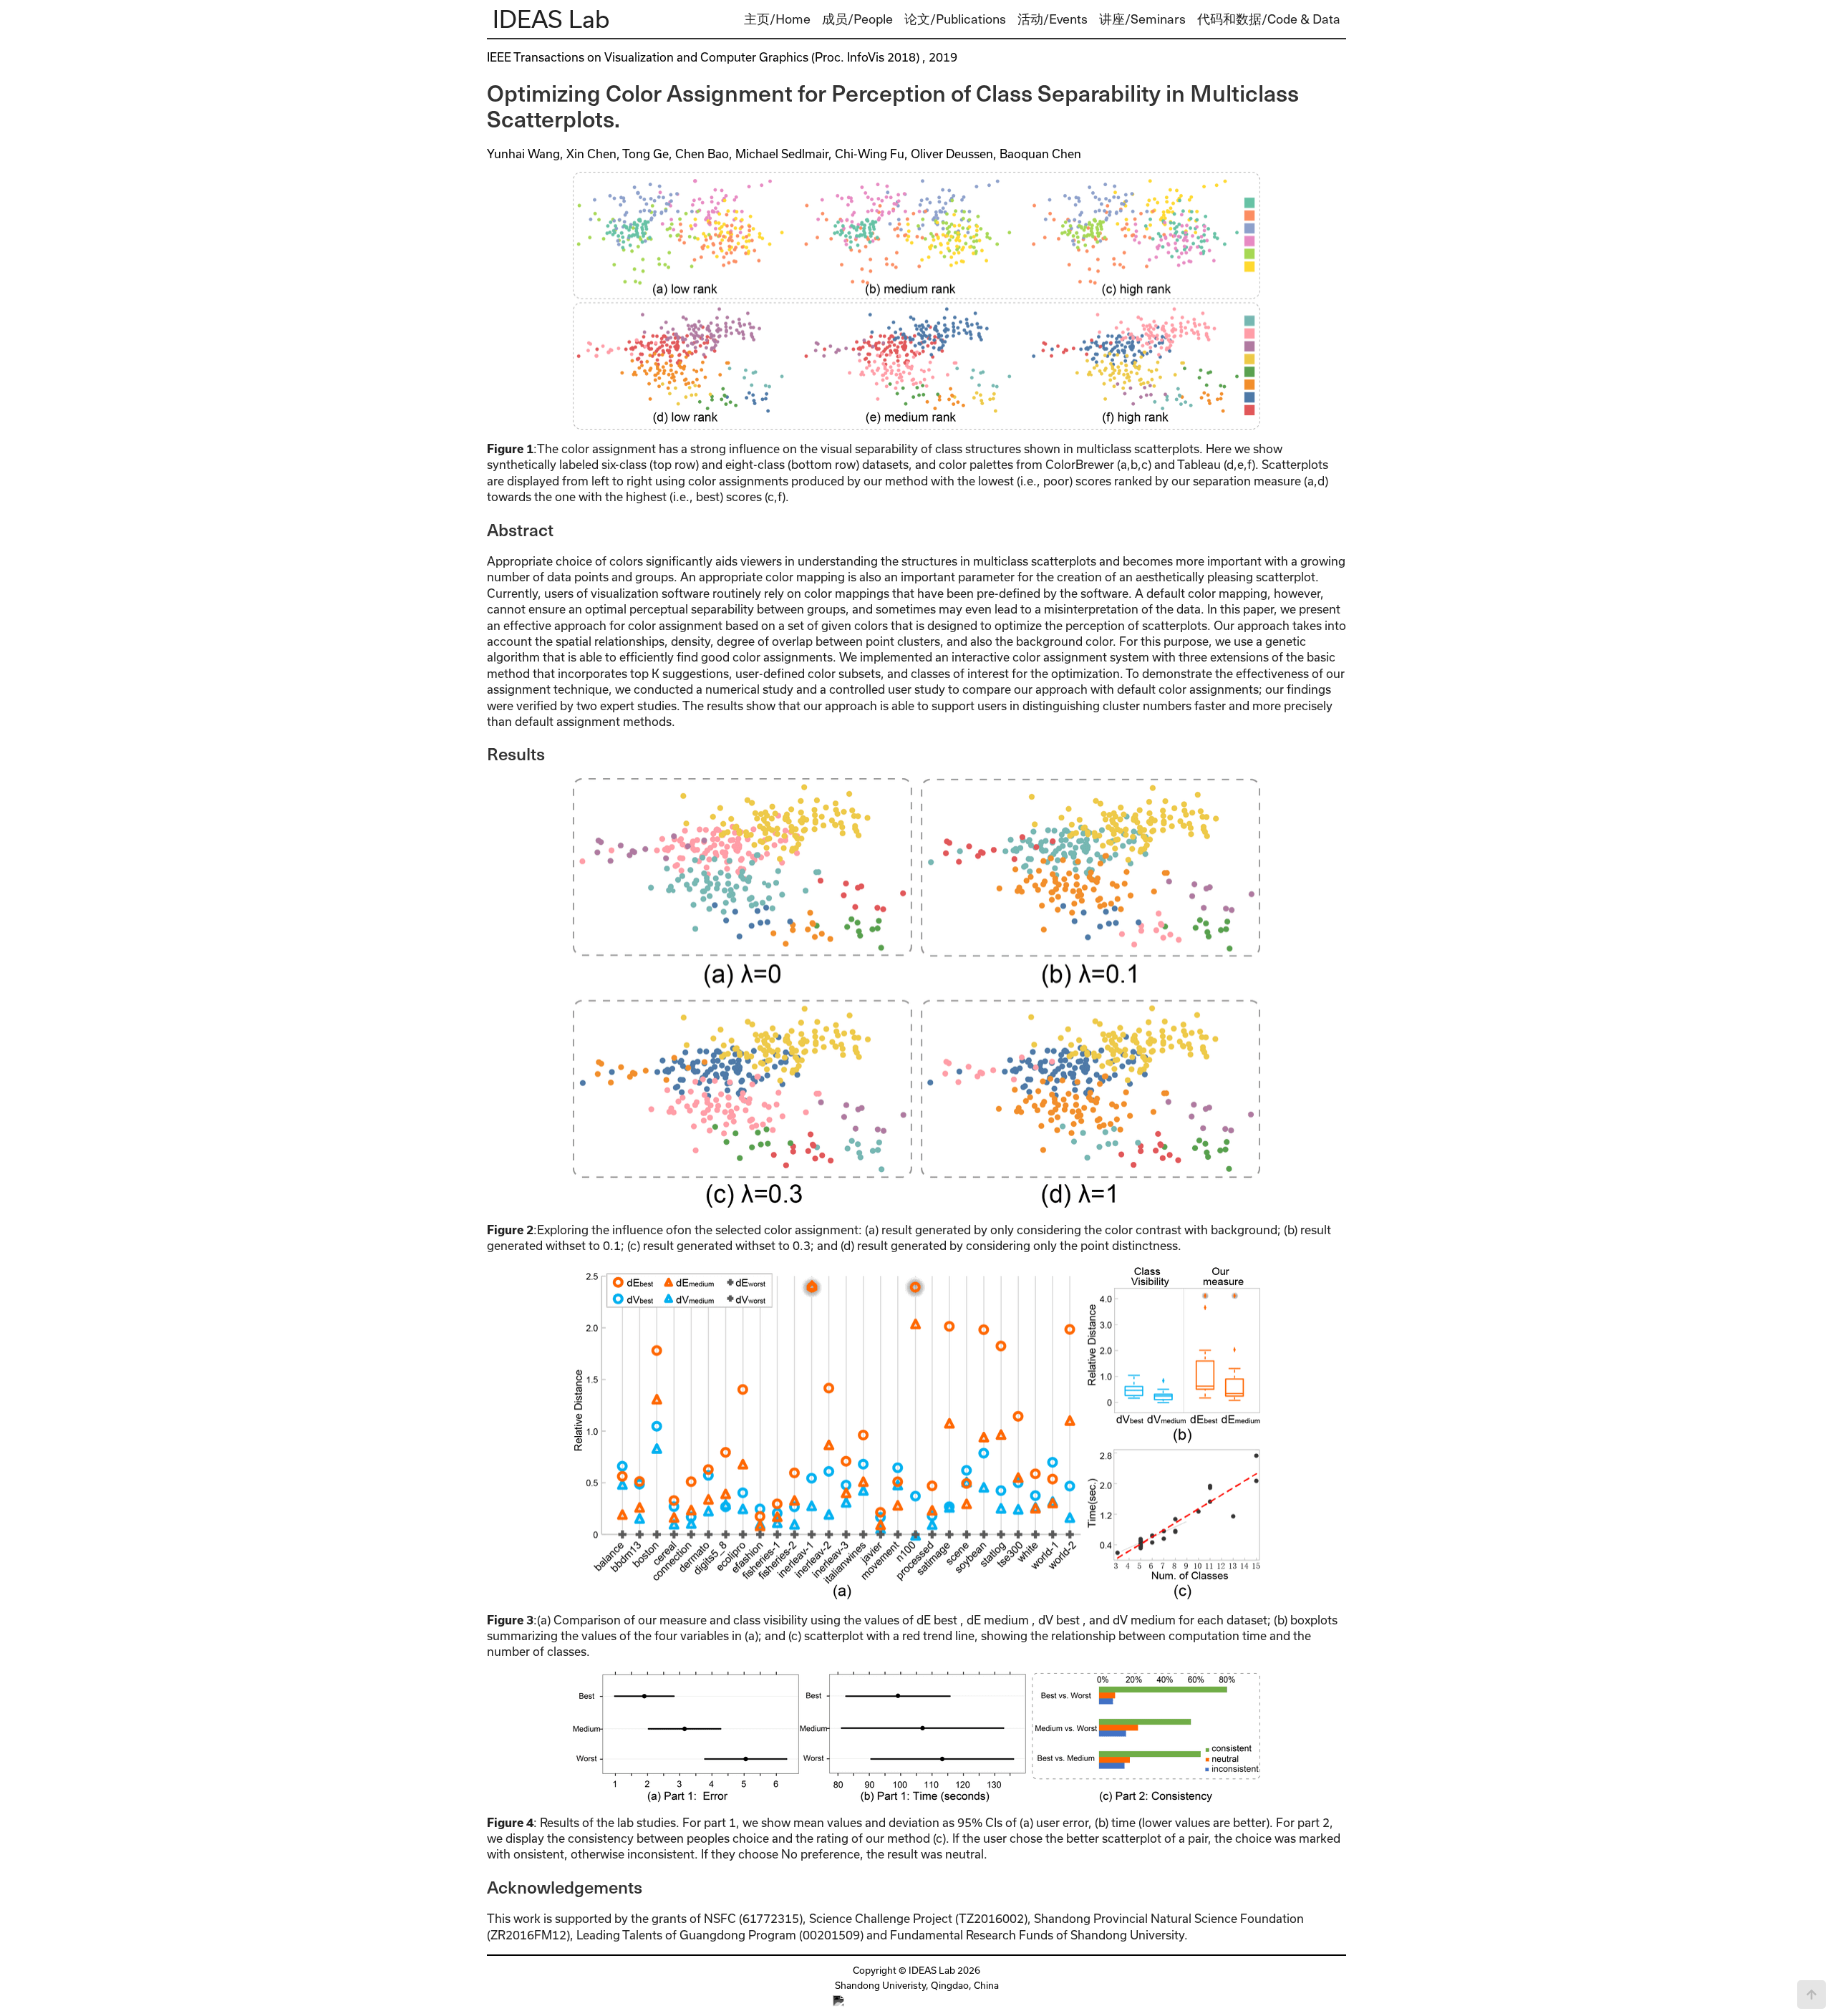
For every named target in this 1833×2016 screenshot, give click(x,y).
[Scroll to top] (1812, 1995)
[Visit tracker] (917, 2001)
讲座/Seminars (1142, 18)
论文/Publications (955, 18)
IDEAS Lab (551, 19)
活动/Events (1053, 18)
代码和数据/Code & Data (1269, 18)
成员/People (857, 18)
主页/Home (777, 18)
